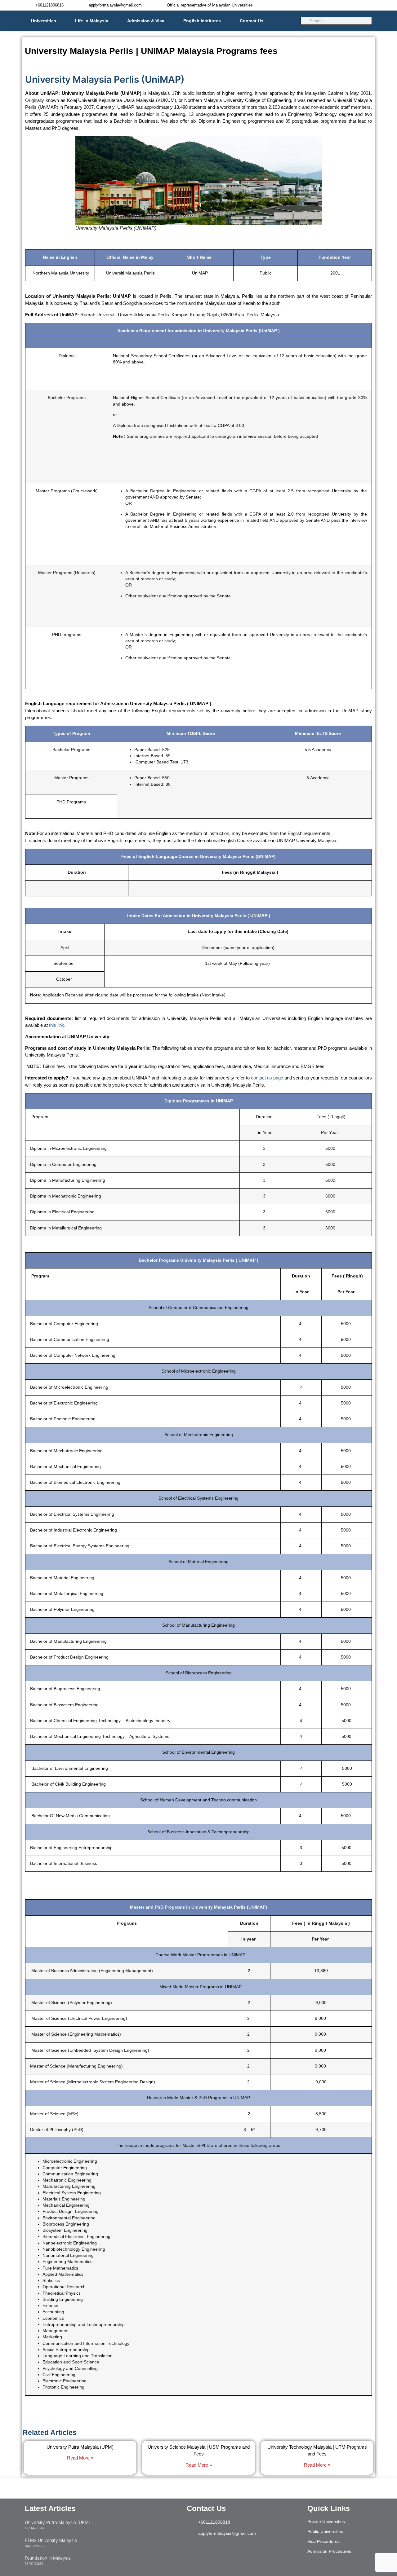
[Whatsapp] (227, 2551)
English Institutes (202, 21)
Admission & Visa (146, 21)
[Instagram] (194, 2551)
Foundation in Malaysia (48, 2558)
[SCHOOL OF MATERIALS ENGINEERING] (87, 2199)
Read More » (80, 2458)
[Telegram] (211, 2551)
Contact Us (252, 21)
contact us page (267, 1078)
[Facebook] (244, 2551)
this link (57, 1025)
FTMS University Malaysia (51, 2540)
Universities (44, 21)
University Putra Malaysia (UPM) (80, 2447)
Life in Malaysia (92, 21)
